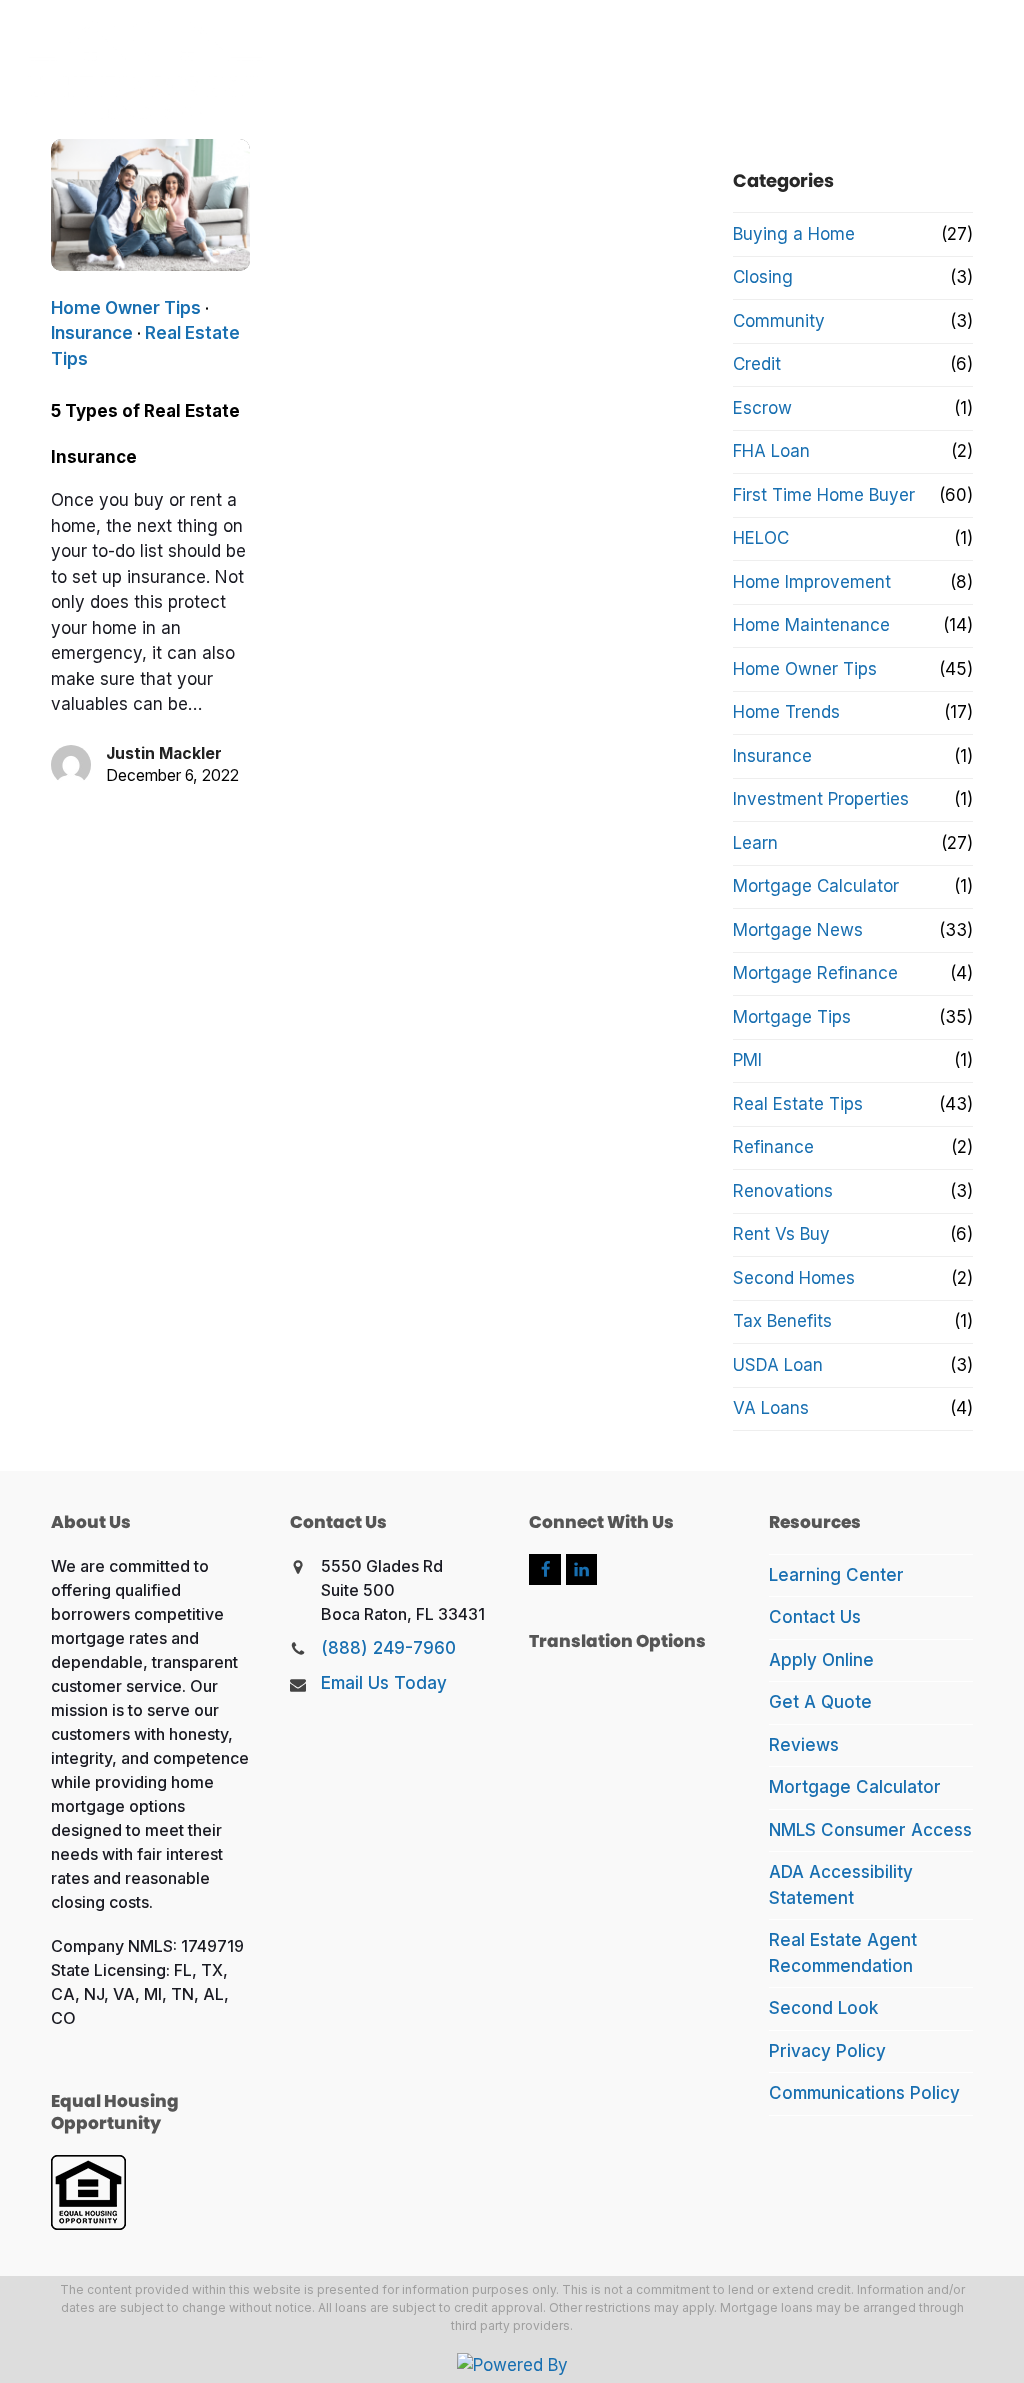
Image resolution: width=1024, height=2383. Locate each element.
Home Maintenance (811, 625)
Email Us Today (384, 1683)
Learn (755, 843)
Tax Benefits (782, 1321)
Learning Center (836, 1575)
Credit (757, 364)
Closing (763, 277)
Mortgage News (798, 930)
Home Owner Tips (126, 308)
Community (779, 321)
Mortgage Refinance (815, 973)
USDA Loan (778, 1365)
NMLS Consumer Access (870, 1830)
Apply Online (821, 1660)
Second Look (823, 2008)
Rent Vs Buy (781, 1234)
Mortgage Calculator (816, 886)
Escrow (762, 408)
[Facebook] (544, 1569)
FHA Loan (771, 451)
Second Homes (794, 1278)
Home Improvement (812, 582)
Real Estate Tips (798, 1104)
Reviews (804, 1745)
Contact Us (815, 1617)
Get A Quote (820, 1702)
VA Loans (771, 1408)
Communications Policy (864, 2093)
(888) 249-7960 (388, 1648)
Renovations (783, 1191)
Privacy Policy (827, 2051)
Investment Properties (821, 799)
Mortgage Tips (792, 1017)
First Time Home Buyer (824, 495)
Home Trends (786, 712)
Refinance (773, 1147)
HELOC (761, 538)
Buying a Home (794, 234)
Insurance (92, 333)
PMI (747, 1060)
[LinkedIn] (581, 1569)
